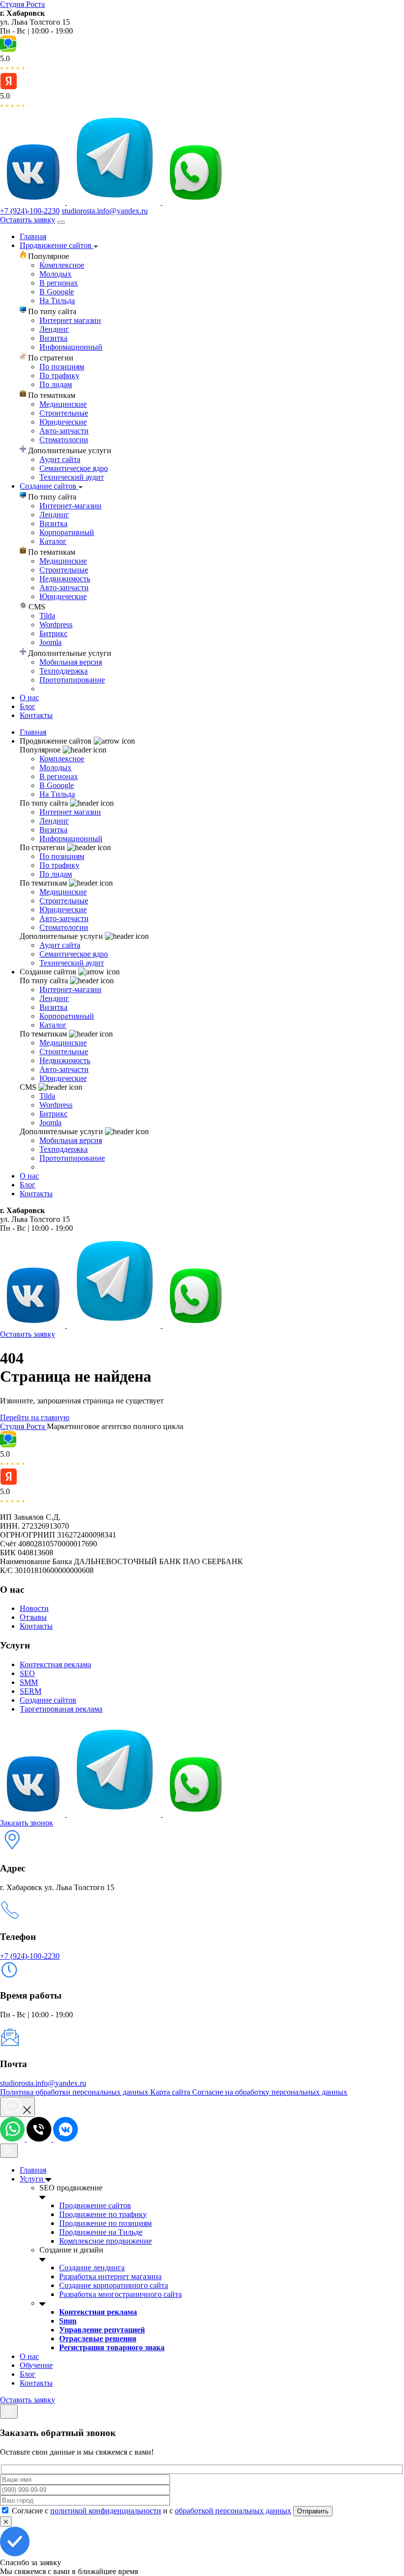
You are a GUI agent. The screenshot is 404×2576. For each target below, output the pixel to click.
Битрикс (53, 633)
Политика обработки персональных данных (75, 2092)
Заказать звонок (27, 1823)
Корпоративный (67, 532)
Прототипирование (72, 680)
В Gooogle (57, 292)
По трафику (59, 376)
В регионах (59, 283)
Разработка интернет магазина (110, 2276)
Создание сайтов (49, 486)
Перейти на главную (35, 1417)
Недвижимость (65, 579)
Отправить (313, 2511)
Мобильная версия (71, 662)
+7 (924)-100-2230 (30, 211)
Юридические (63, 422)
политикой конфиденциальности (106, 2511)
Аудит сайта (60, 459)
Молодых (55, 274)
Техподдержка (64, 671)
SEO (27, 1673)
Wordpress (56, 625)
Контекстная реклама (55, 1664)
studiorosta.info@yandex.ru (105, 211)
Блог (28, 706)
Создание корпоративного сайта (114, 2285)
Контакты (36, 715)
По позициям (62, 367)
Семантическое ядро (74, 468)
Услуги (33, 2179)
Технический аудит (72, 477)
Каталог (53, 541)
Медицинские (63, 404)
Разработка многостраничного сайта (120, 2294)
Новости (34, 1608)
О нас (29, 698)
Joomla (50, 642)
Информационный (71, 347)
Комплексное (62, 265)
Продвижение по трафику (103, 2214)
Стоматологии (64, 440)
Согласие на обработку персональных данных (270, 2092)
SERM (31, 1691)
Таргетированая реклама (61, 1709)
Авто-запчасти (64, 431)
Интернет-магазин (70, 506)
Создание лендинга (92, 2268)
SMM (29, 1682)
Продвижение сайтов (57, 245)
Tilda (47, 616)
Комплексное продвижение (105, 2241)
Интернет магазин (70, 320)
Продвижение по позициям (105, 2223)
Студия (22, 4)
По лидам (56, 384)
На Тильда (57, 301)
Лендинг (54, 329)
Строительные (64, 413)
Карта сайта (171, 2092)
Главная (33, 236)
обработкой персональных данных (233, 2511)
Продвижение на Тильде (101, 2232)
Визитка (53, 338)
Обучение (36, 2365)
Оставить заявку (28, 220)
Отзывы (33, 1617)
